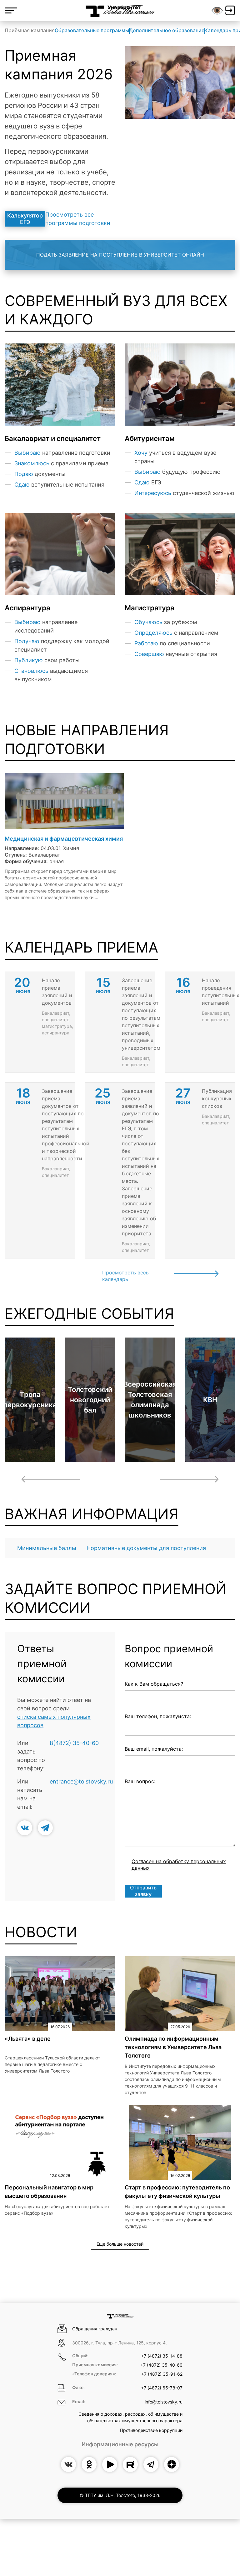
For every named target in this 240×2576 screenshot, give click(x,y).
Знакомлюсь (32, 463)
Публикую (29, 660)
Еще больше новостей (120, 2244)
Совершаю (149, 654)
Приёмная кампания (30, 30)
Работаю (146, 643)
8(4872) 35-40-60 (74, 1743)
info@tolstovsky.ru (164, 2402)
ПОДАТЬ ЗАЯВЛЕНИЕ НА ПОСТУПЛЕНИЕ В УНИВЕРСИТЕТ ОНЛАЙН (120, 255)
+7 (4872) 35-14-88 (162, 2356)
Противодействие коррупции (151, 2430)
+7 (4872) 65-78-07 (162, 2388)
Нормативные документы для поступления (146, 1548)
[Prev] (51, 1479)
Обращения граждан (95, 2329)
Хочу (141, 453)
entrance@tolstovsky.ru (81, 1781)
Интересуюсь (153, 493)
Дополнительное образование (167, 30)
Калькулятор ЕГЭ (25, 219)
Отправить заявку (143, 1891)
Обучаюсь (148, 622)
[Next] (189, 1479)
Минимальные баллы (47, 1548)
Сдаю (22, 485)
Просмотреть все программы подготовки (78, 219)
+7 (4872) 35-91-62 (162, 2374)
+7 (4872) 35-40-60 (161, 2365)
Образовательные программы (92, 30)
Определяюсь (153, 633)
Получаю (27, 641)
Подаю (24, 474)
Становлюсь (31, 671)
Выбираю (27, 453)
